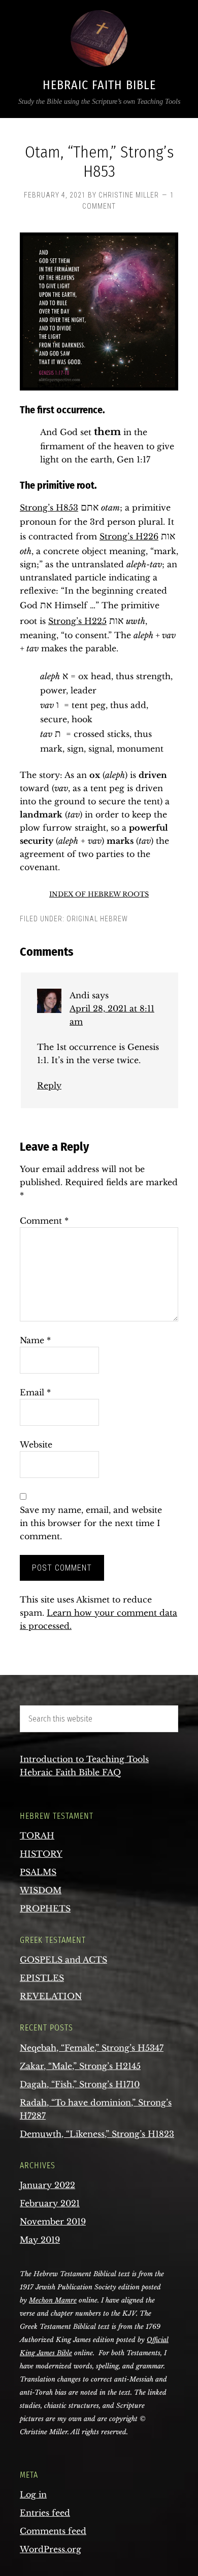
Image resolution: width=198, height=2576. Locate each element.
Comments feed (53, 2531)
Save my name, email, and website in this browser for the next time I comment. (91, 1523)
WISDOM (41, 1890)
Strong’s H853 (49, 508)
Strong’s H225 (77, 621)
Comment (44, 1221)
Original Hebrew (97, 919)
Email (35, 1392)
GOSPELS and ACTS (63, 1960)
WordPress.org (51, 2549)
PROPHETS (45, 1908)
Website (36, 1445)
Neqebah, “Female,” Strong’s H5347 (92, 2048)
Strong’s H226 (129, 536)
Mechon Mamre (53, 2300)
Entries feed (45, 2513)
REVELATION (51, 1996)
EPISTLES (42, 1978)
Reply (49, 1085)
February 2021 (50, 2203)
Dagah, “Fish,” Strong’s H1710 (80, 2084)
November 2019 (53, 2221)
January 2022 (47, 2185)
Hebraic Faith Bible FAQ (70, 1772)
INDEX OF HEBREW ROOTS (99, 894)
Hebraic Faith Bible (99, 85)
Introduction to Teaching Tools (84, 1759)
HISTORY (41, 1854)
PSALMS (38, 1872)
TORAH (37, 1836)
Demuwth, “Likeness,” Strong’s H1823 (97, 2134)
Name (35, 1340)
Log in (33, 2494)
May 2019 (40, 2240)
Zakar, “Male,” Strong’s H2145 (80, 2066)
